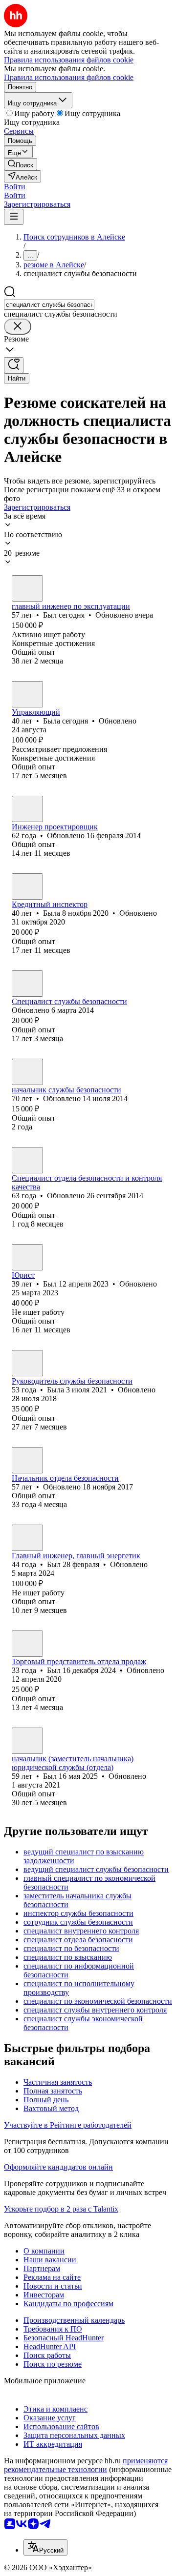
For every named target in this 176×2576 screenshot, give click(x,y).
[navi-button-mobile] (14, 217)
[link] (21, 164)
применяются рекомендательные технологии (86, 2465)
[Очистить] (18, 327)
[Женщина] (27, 694)
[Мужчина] (27, 588)
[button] (15, 187)
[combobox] (49, 305)
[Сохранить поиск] (14, 365)
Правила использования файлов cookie (69, 77)
